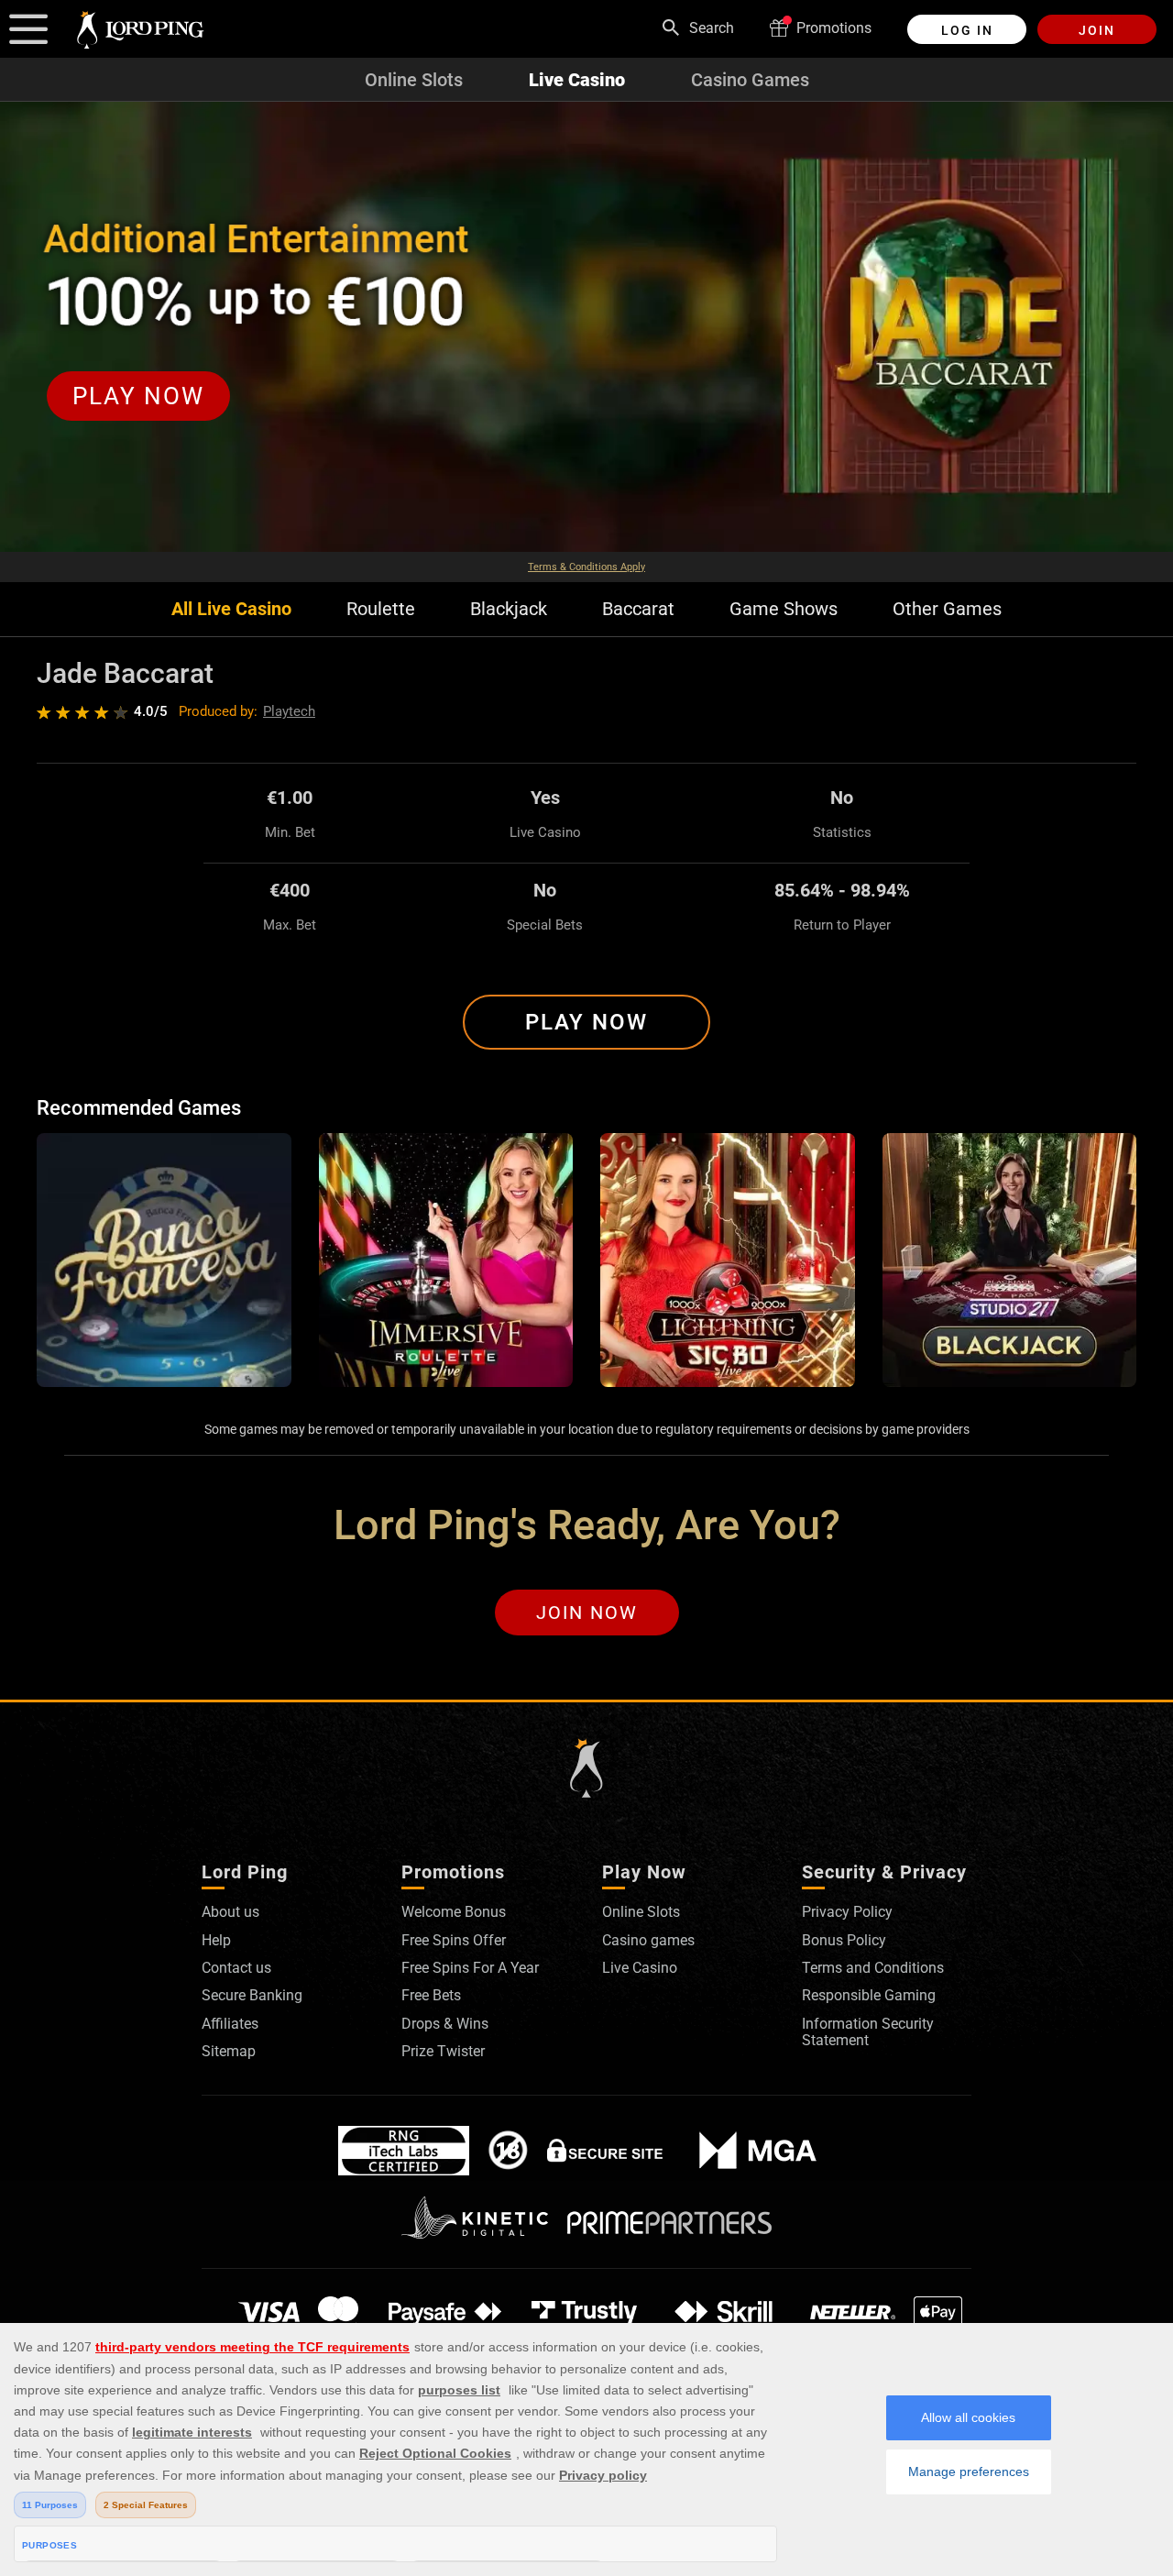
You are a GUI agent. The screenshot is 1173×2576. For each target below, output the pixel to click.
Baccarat (638, 609)
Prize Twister (443, 2051)
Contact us (236, 1968)
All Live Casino (231, 609)
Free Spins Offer (454, 1940)
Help (216, 1940)
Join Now (587, 1613)
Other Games (947, 609)
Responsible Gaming (869, 1995)
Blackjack (509, 609)
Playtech (289, 711)
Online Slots (414, 80)
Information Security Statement (868, 2032)
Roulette (381, 609)
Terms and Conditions (873, 1968)
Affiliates (230, 2024)
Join (1097, 30)
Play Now (586, 1022)
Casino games (648, 1940)
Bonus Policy (844, 1940)
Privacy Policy (847, 1912)
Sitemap (229, 2051)
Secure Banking (252, 1995)
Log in (967, 30)
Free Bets (431, 1995)
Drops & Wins (445, 2024)
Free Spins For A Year (470, 1968)
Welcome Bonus (454, 1912)
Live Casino (577, 80)
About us (230, 1912)
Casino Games (750, 80)
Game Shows (784, 609)
